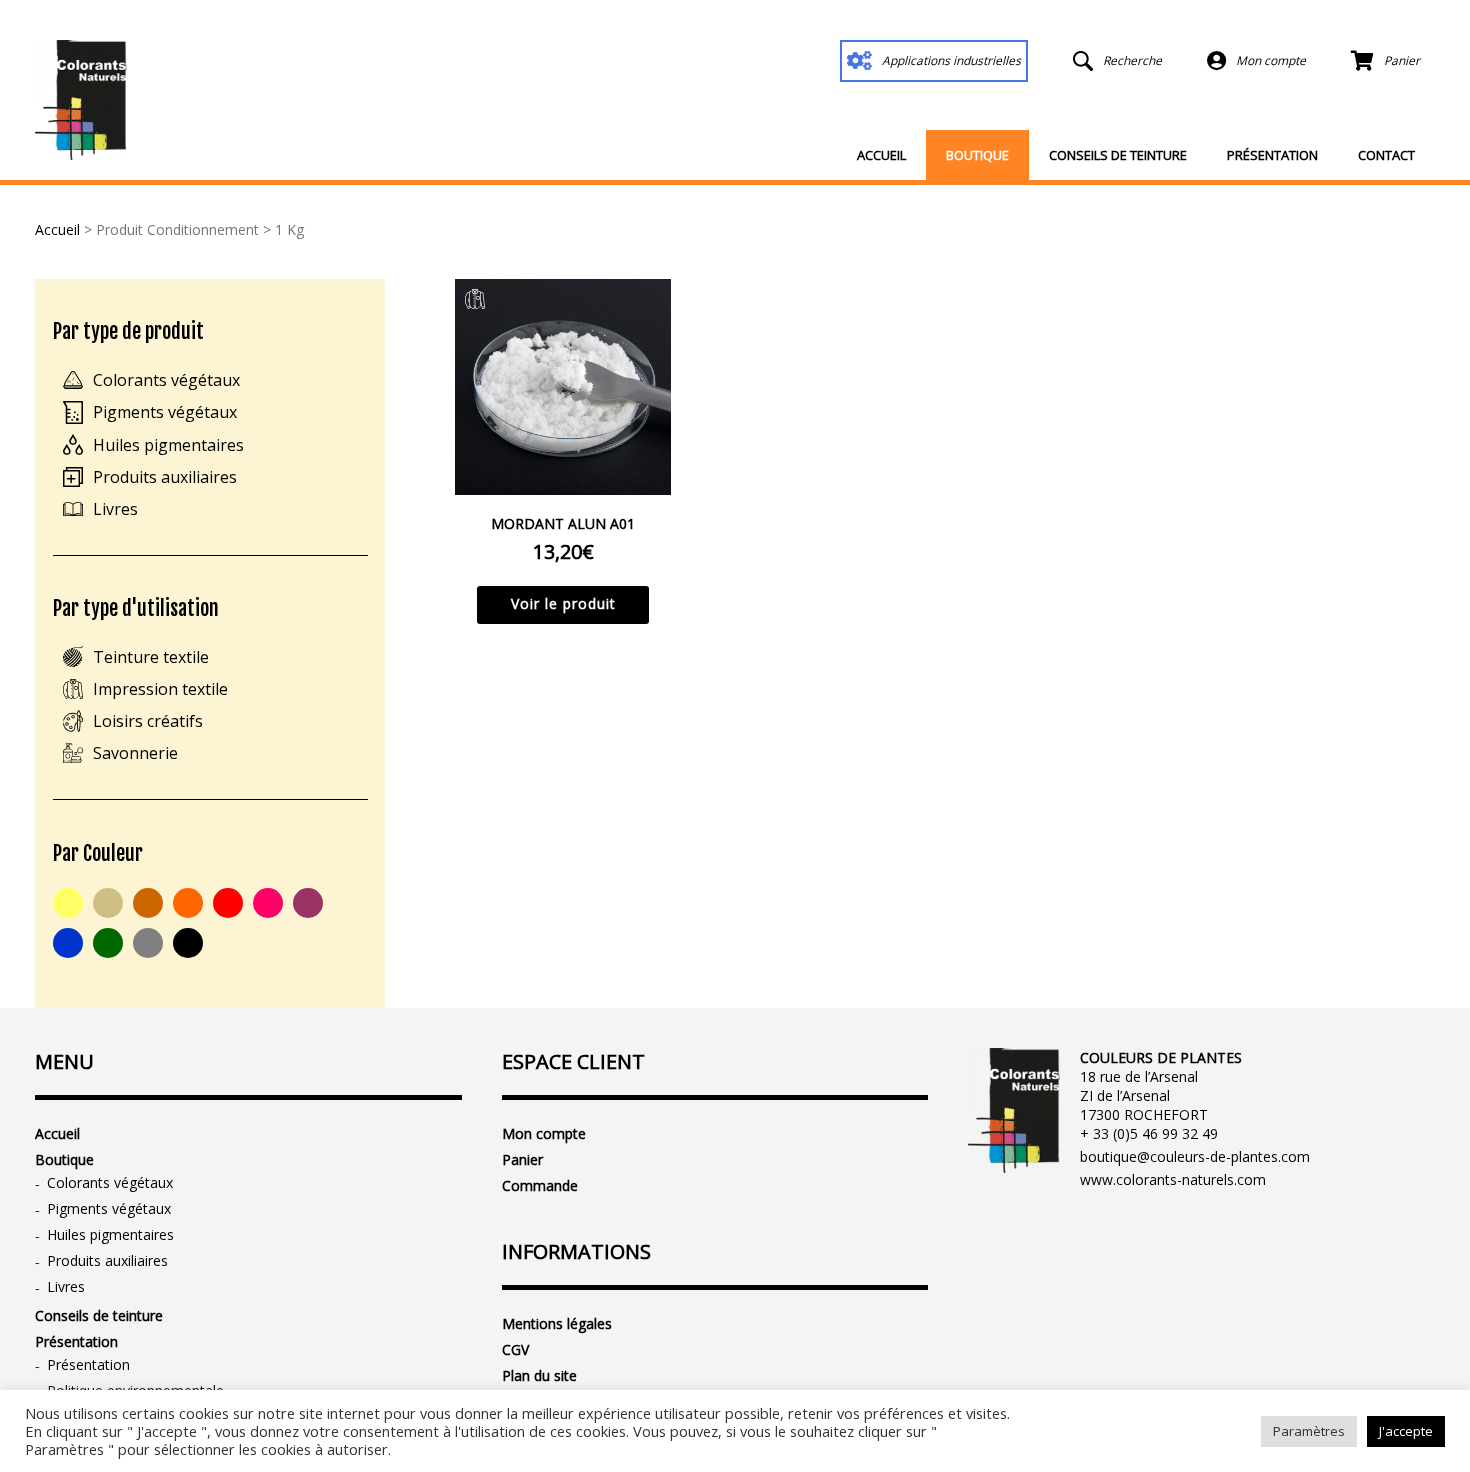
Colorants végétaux (166, 380)
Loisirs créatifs (148, 721)
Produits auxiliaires (165, 477)
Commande (540, 1185)
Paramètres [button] (1309, 1431)
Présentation (1272, 155)
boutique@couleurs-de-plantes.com (1195, 1156)
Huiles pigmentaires (168, 445)
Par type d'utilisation (136, 608)
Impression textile (160, 689)
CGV (515, 1349)
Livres (115, 509)
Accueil (881, 155)
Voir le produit (563, 603)
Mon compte (544, 1133)
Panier (522, 1159)
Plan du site (539, 1375)
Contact (1386, 155)
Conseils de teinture (1118, 155)
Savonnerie (135, 753)
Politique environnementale (135, 1390)
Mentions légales (557, 1323)
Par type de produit (128, 331)
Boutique (977, 155)
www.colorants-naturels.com (1173, 1179)
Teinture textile (151, 657)
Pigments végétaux (165, 412)
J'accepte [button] (1406, 1431)
